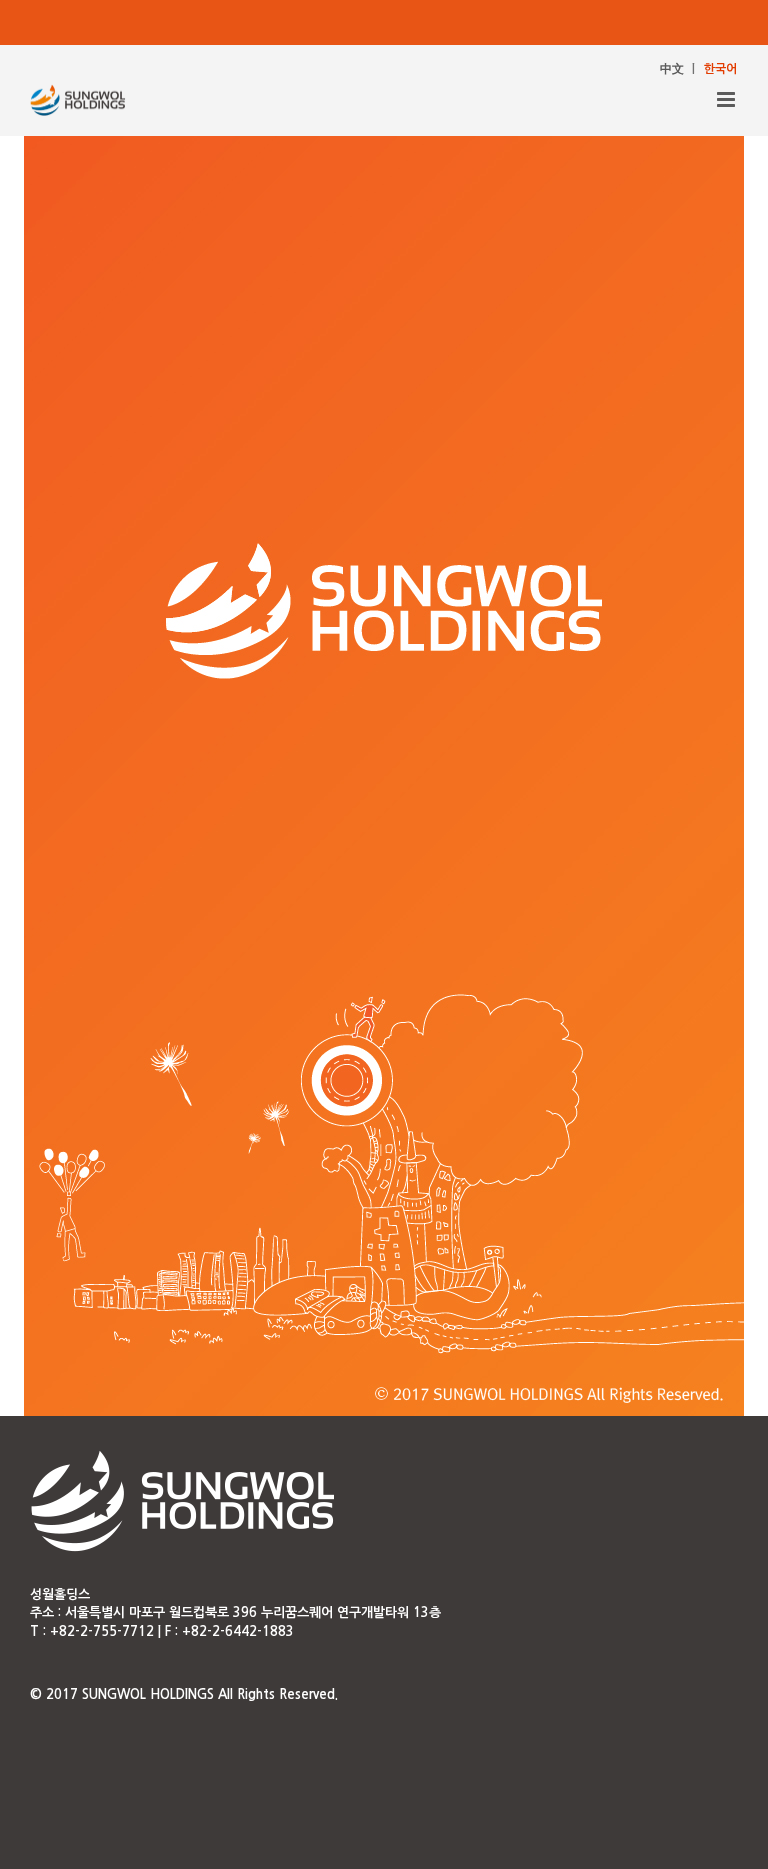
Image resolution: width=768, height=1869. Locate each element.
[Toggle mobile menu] (727, 99)
